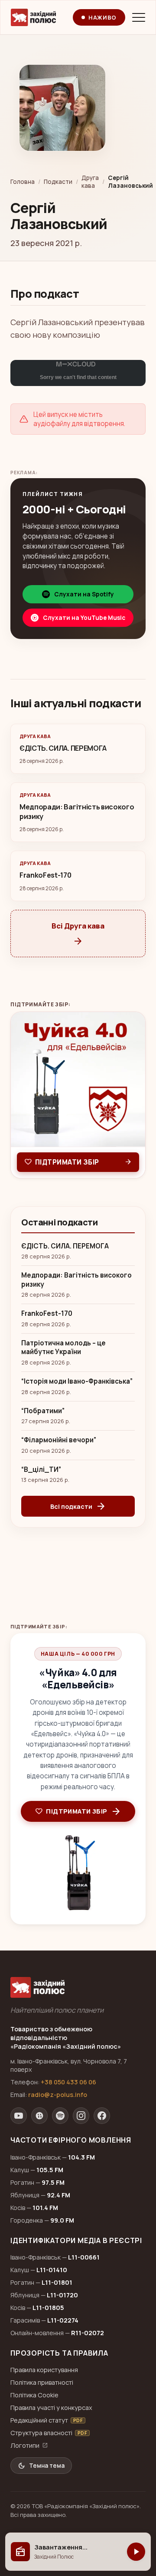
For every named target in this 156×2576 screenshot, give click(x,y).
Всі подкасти (78, 1506)
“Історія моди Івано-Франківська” (77, 1381)
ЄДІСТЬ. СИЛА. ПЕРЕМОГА (65, 1246)
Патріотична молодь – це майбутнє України (63, 1348)
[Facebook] (102, 2116)
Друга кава (90, 182)
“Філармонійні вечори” (59, 1440)
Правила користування (44, 2370)
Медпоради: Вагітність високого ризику (76, 1280)
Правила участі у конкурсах (51, 2408)
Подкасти (58, 182)
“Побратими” (43, 1411)
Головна (23, 182)
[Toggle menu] (139, 17)
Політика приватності (42, 2382)
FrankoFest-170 (47, 1314)
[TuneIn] (39, 2116)
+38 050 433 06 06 (68, 2082)
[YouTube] (19, 2116)
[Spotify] (60, 2116)
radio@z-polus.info (58, 2095)
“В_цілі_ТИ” (41, 1470)
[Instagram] (81, 2116)
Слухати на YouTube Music (84, 618)
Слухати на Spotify (84, 594)
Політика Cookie (34, 2395)
